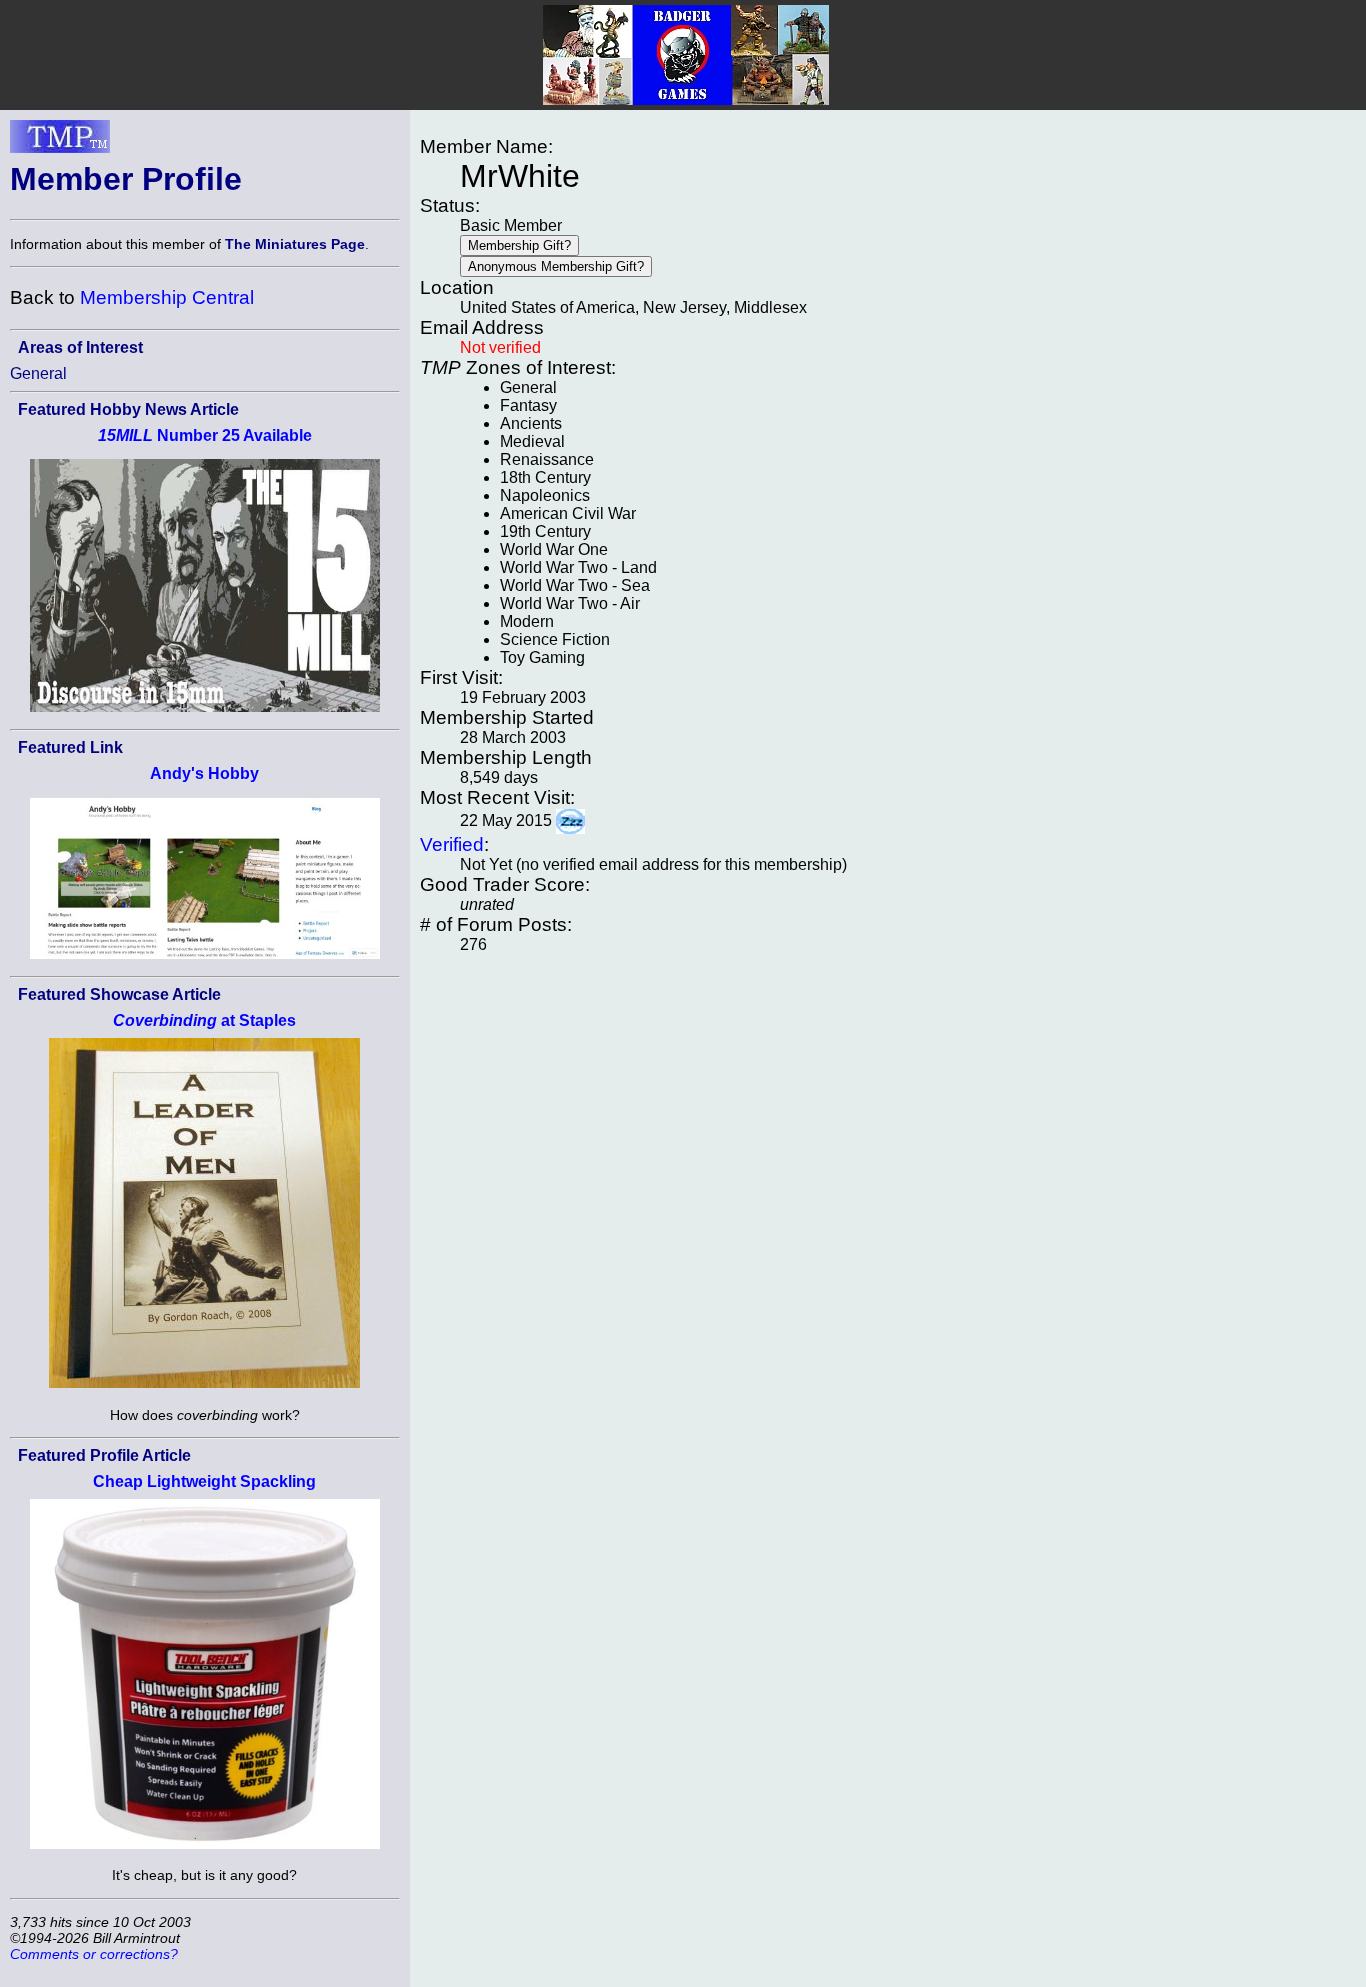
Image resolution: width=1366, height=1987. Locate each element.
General (38, 373)
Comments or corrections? (94, 1954)
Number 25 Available (205, 435)
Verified (452, 844)
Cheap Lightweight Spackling (204, 1481)
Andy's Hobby (204, 773)
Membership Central (167, 297)
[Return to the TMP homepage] (60, 142)
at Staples (204, 1020)
